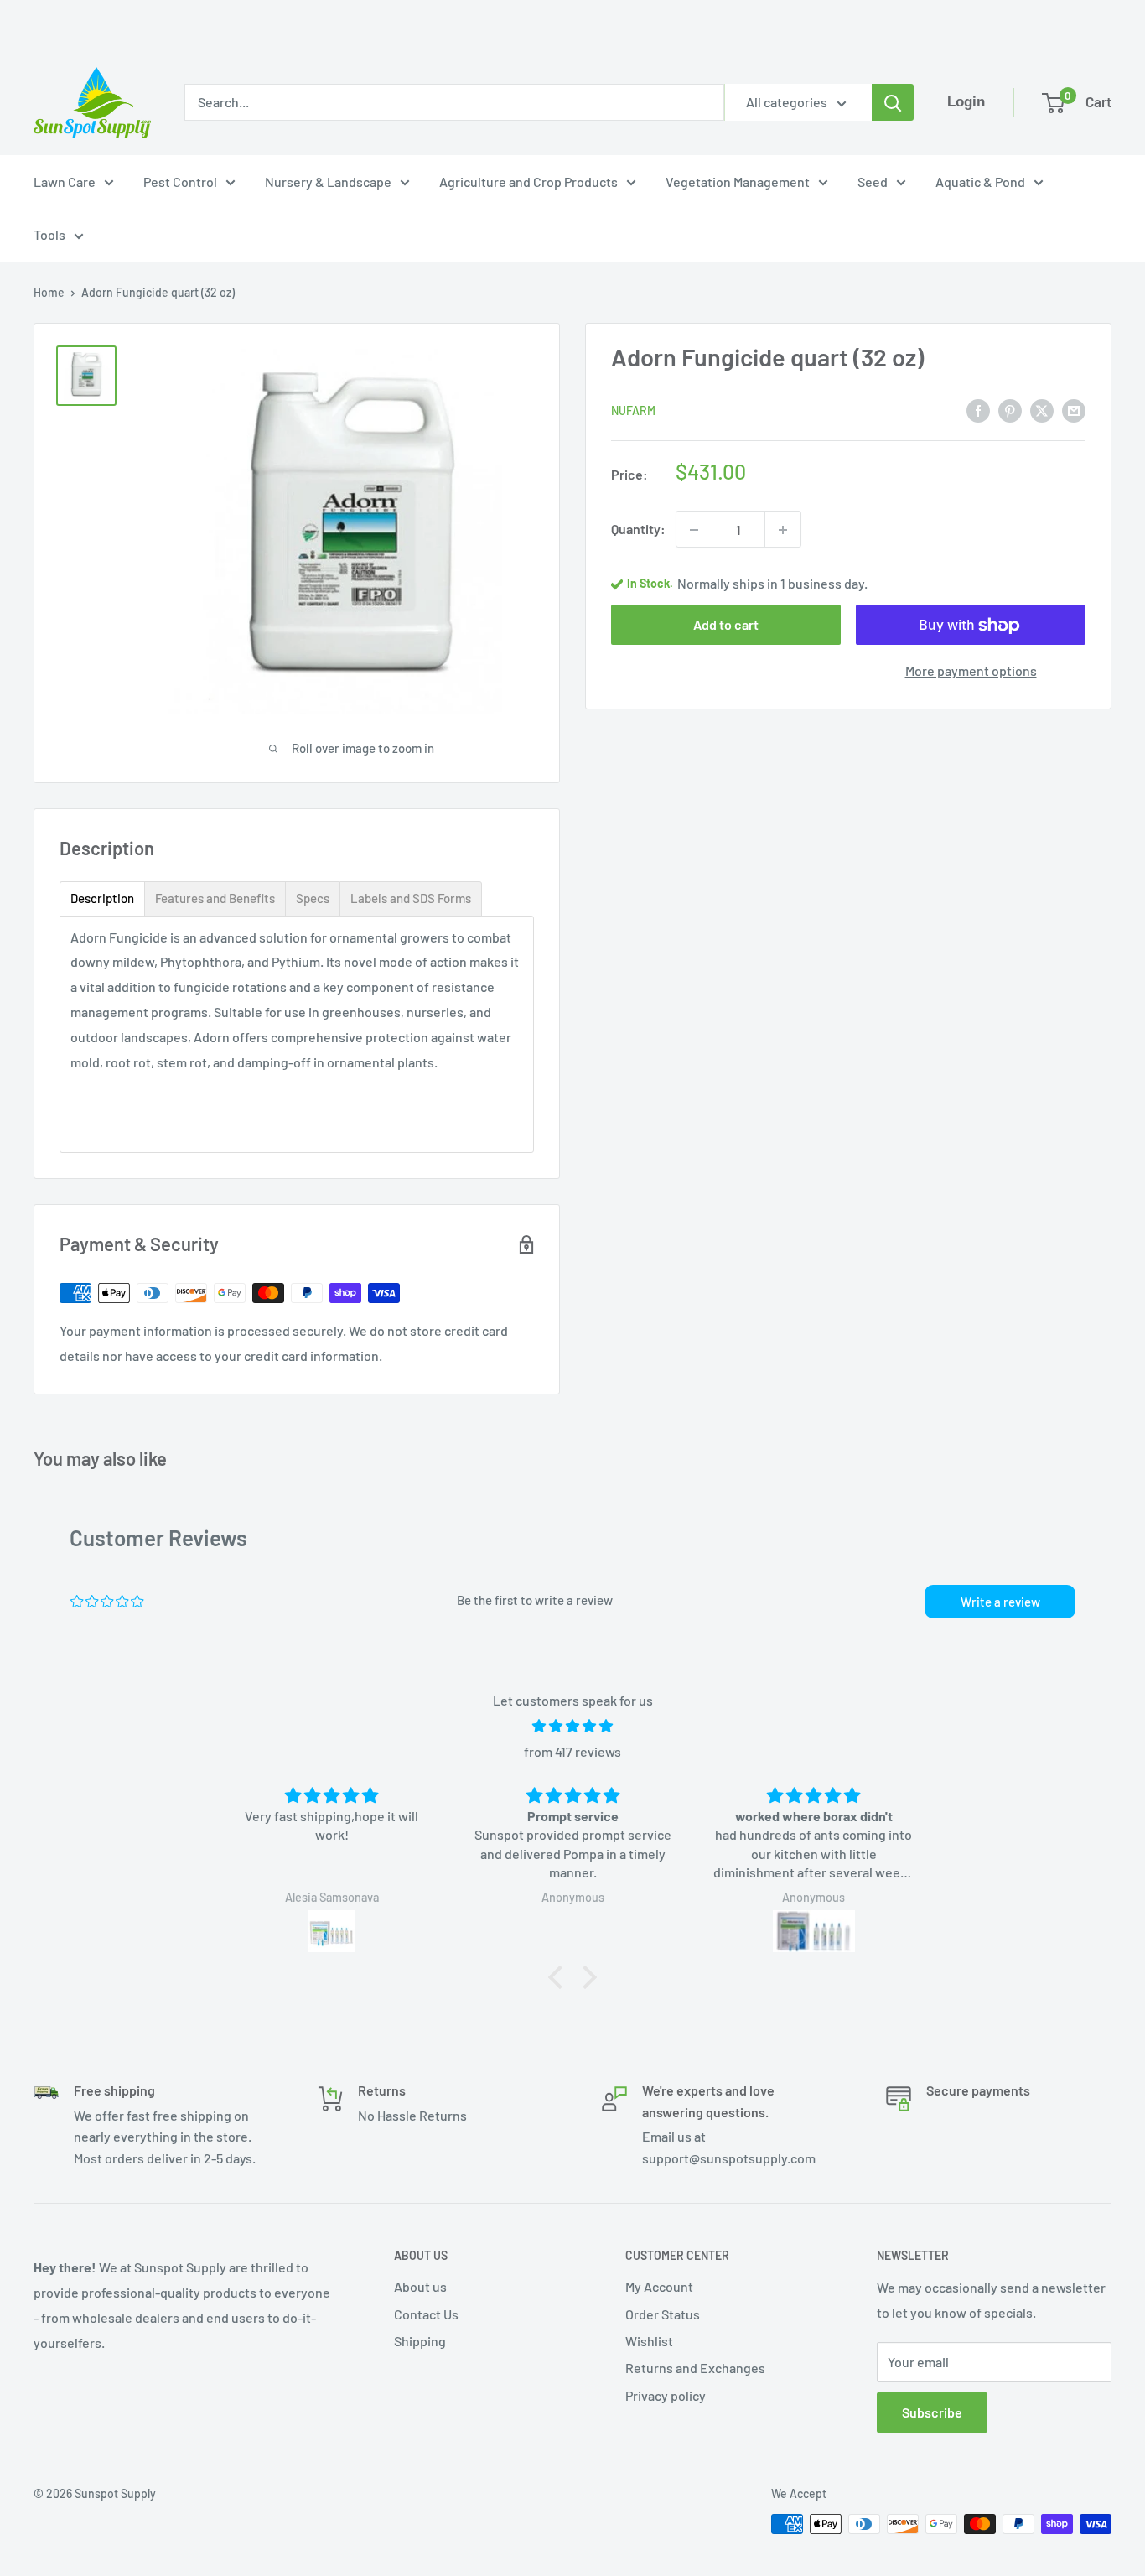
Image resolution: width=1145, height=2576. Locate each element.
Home (49, 292)
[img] (572, 1726)
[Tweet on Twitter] (1042, 410)
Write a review (1000, 1602)
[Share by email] (1074, 410)
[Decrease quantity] (694, 530)
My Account (659, 2286)
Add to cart (726, 625)
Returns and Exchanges (695, 2368)
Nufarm (633, 411)
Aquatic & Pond (980, 182)
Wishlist (649, 2341)
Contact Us (426, 2314)
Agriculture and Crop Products (528, 182)
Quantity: (638, 530)
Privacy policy (666, 2395)
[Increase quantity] (783, 530)
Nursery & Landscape (328, 182)
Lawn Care (65, 182)
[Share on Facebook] (978, 410)
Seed (873, 182)
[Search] (893, 102)
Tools (49, 234)
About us (420, 2286)
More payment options (971, 671)
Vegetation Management (738, 182)
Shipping (420, 2341)
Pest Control (180, 182)
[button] (560, 1977)
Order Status (663, 2314)
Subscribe (932, 2412)
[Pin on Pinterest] (1010, 410)
